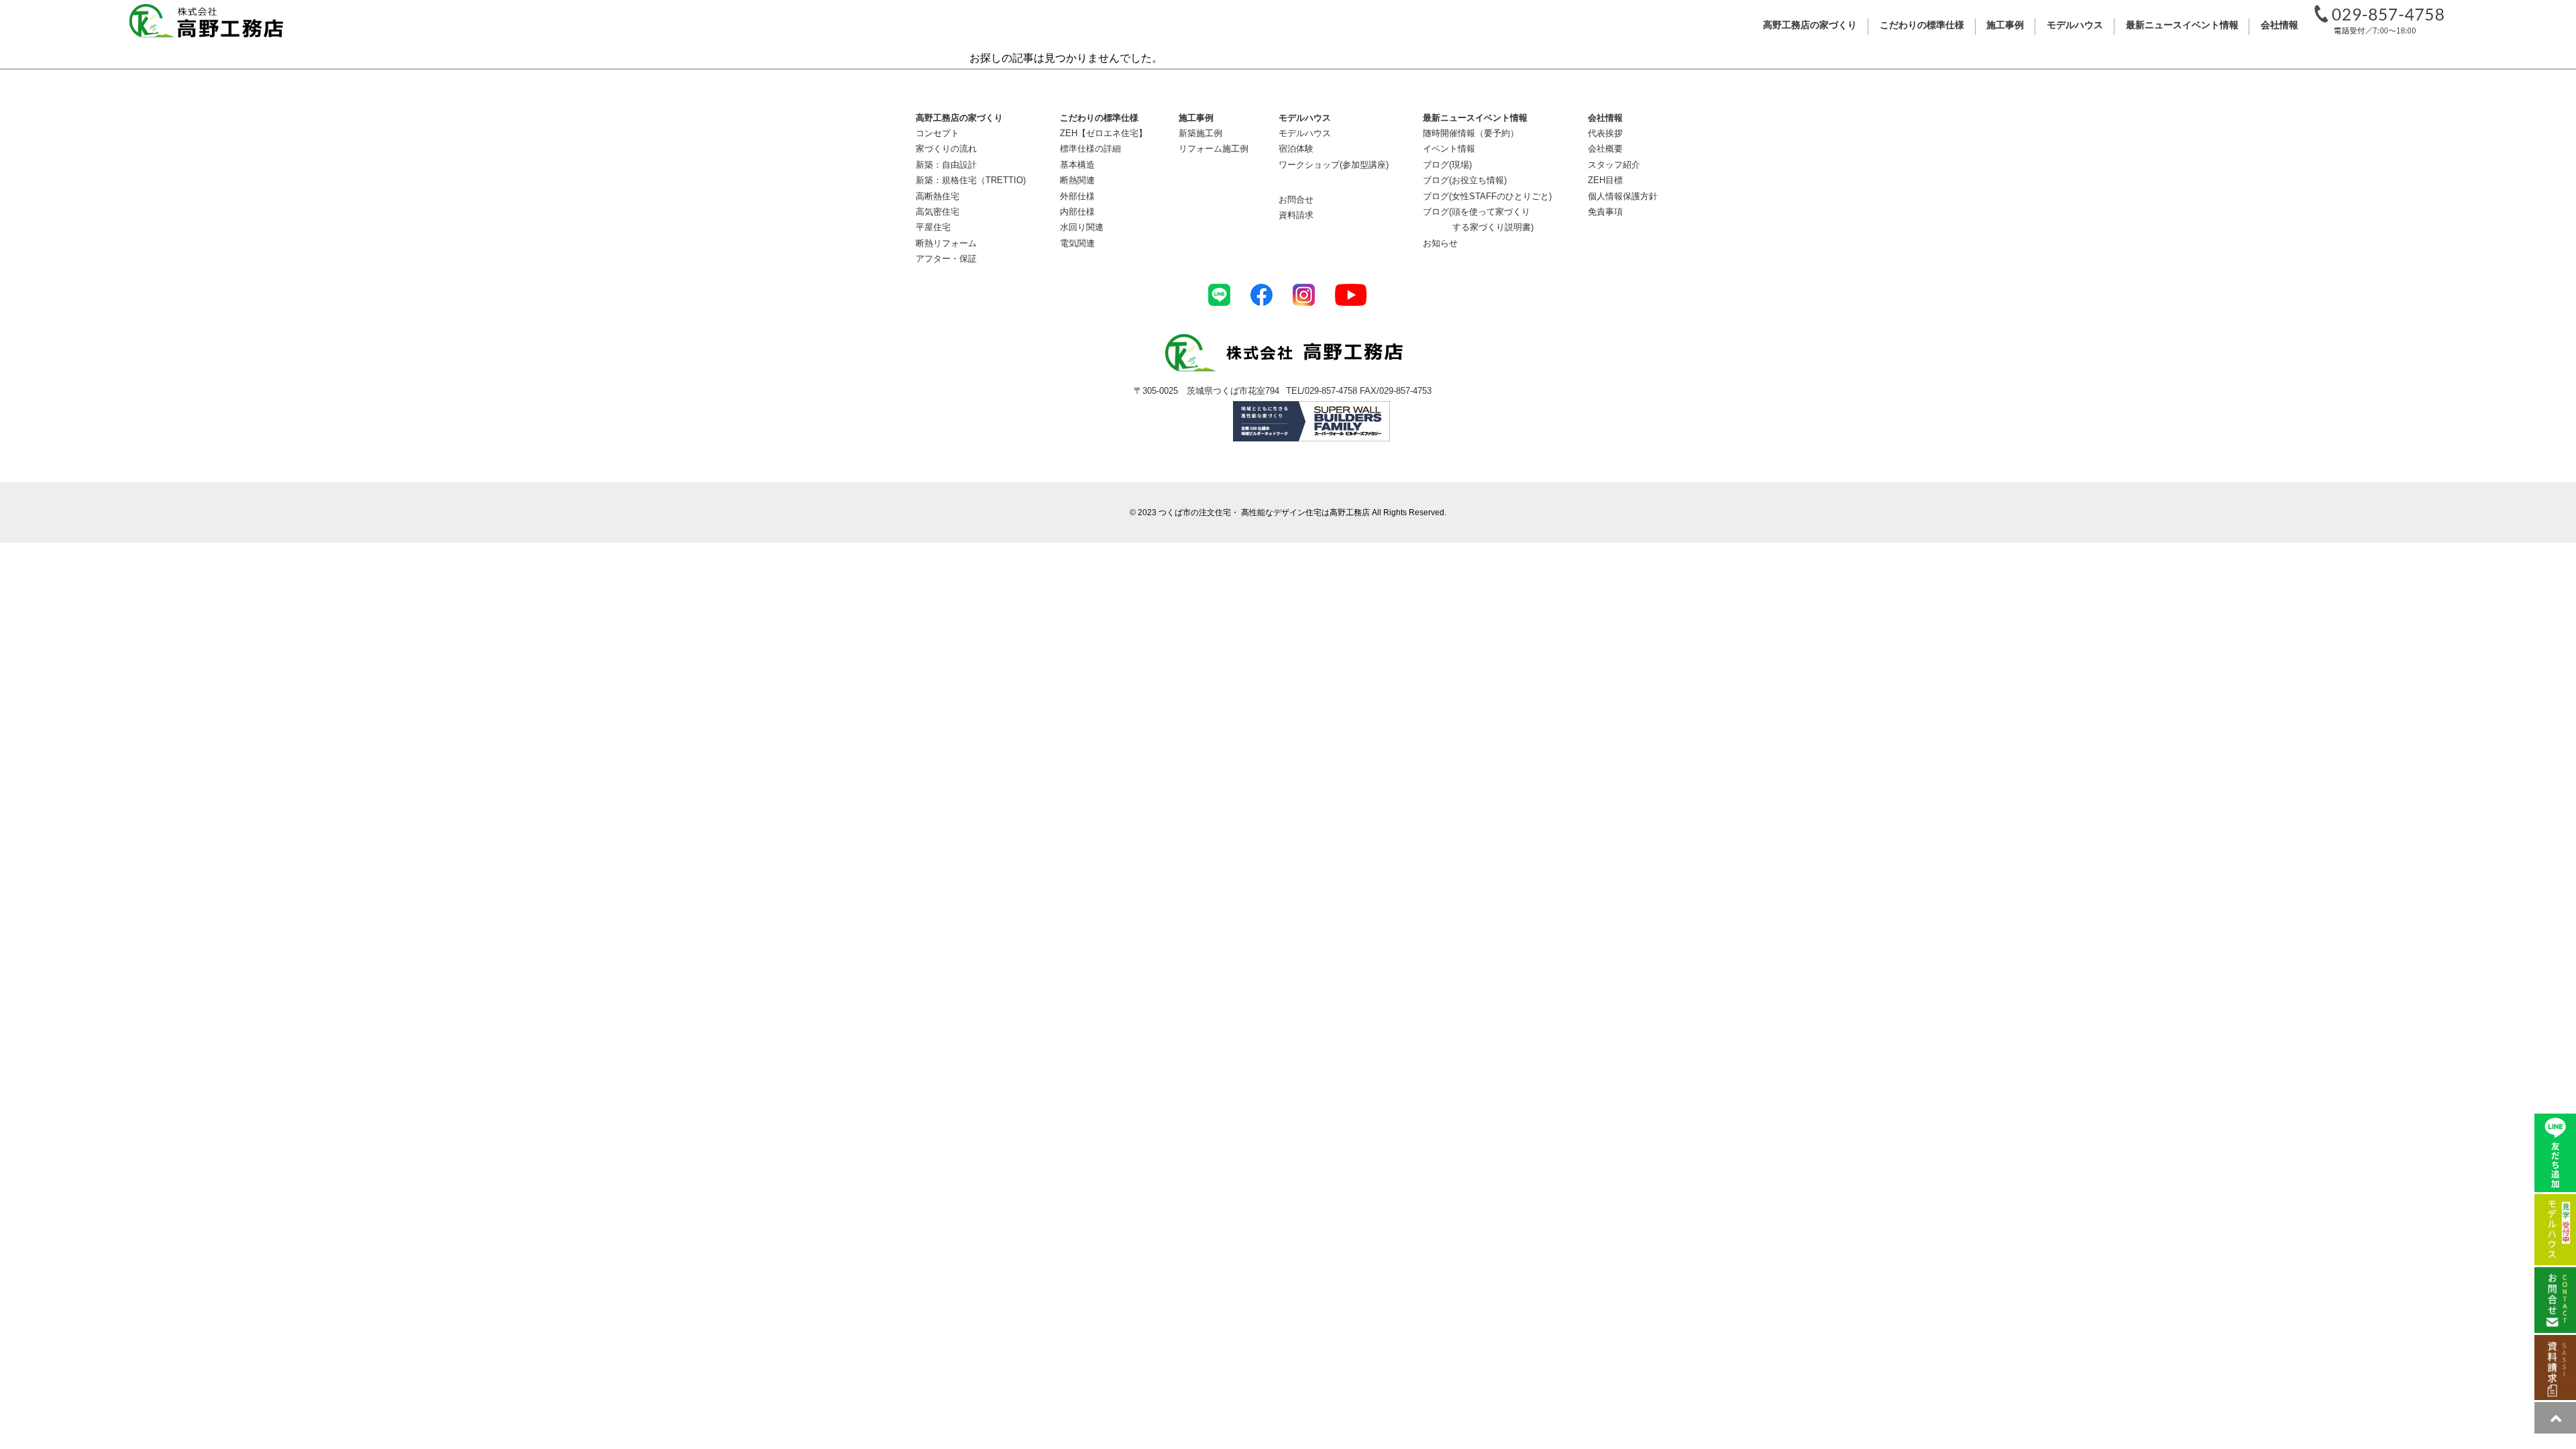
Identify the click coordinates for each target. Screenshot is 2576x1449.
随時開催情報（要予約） (1471, 133)
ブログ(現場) (1447, 165)
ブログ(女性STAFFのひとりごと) (1487, 196)
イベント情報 (1449, 149)
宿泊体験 (1296, 149)
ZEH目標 (1605, 180)
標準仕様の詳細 (1090, 149)
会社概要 (1605, 149)
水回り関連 (1082, 227)
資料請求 (1296, 215)
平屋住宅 (933, 227)
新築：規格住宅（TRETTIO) (971, 180)
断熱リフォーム (946, 243)
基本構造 (1077, 165)
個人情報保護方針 (1623, 196)
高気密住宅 (937, 212)
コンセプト (937, 133)
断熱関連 (1077, 180)
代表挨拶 (1605, 133)
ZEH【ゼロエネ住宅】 (1104, 133)
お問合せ (1296, 200)
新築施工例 (1200, 133)
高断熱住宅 (937, 196)
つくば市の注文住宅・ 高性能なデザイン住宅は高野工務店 (1264, 512)
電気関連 (1077, 243)
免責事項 (1605, 212)
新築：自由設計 (946, 165)
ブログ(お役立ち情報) (1465, 180)
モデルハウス (1305, 133)
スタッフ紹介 (1614, 165)
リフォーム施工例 (1214, 149)
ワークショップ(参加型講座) (1334, 165)
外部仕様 (1077, 196)
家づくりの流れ (946, 149)
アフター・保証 (946, 259)
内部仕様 (1077, 212)
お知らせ (1440, 243)
